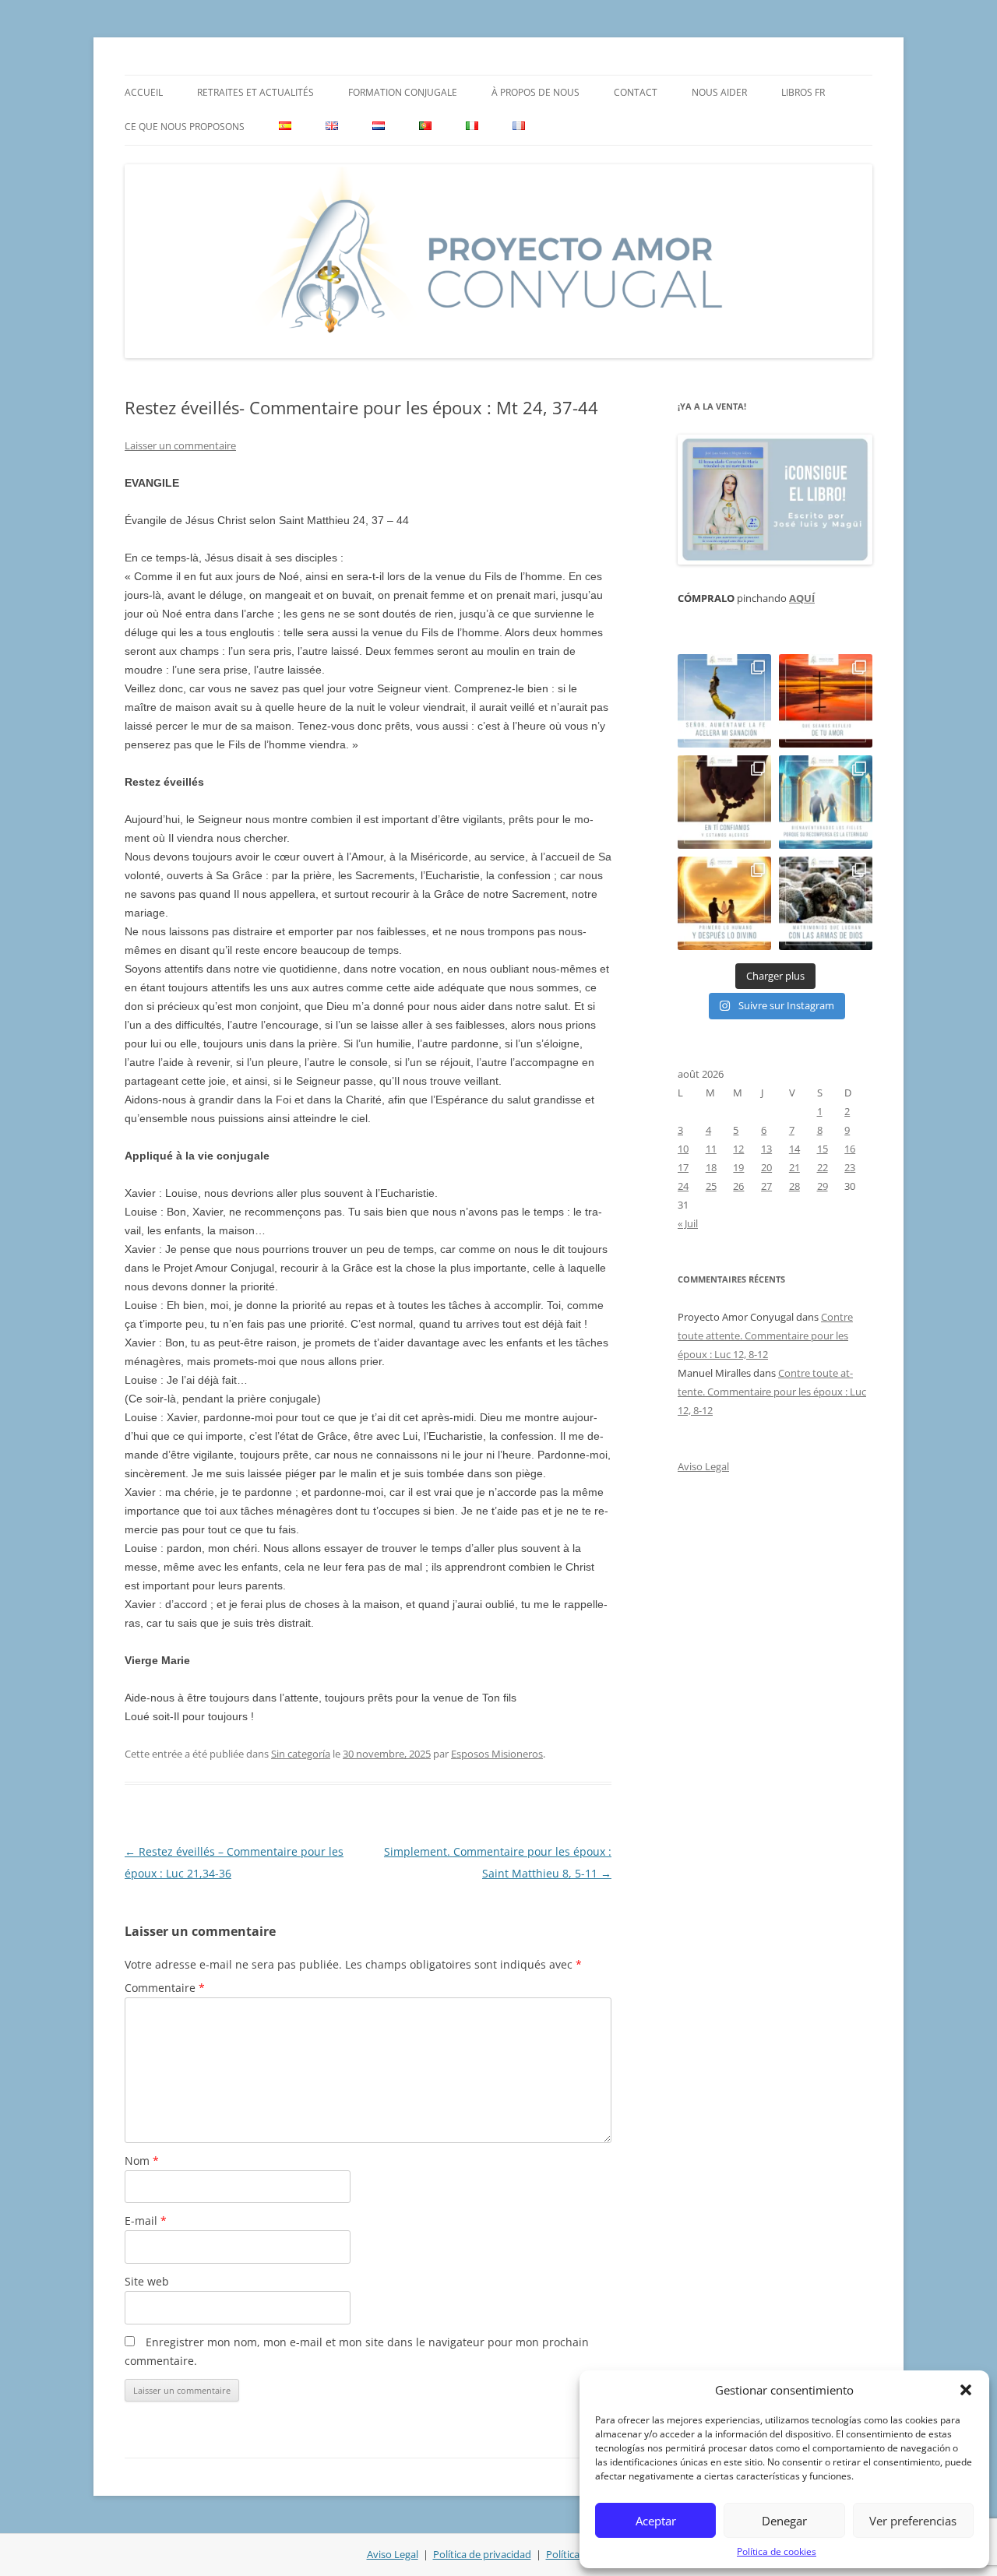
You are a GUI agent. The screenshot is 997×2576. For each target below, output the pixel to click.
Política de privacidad (482, 2554)
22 (823, 1167)
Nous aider (719, 92)
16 (850, 1149)
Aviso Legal (703, 1466)
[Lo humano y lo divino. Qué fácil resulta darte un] (724, 903)
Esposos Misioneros (497, 1754)
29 (823, 1186)
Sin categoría (301, 1754)
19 (738, 1167)
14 (794, 1149)
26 (738, 1186)
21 (794, 1167)
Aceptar (656, 2521)
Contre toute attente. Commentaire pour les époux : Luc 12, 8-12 (765, 1336)
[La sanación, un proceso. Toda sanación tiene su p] (724, 701)
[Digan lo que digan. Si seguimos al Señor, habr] (826, 802)
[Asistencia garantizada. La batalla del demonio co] (826, 903)
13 (766, 1149)
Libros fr (803, 92)
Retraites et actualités (255, 92)
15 (823, 1149)
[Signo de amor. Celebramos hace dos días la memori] (724, 802)
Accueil (144, 92)
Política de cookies (777, 2551)
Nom (142, 2161)
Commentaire (165, 1988)
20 (766, 1167)
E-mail (146, 2221)
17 (683, 1167)
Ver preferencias (913, 2521)
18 (711, 1167)
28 (794, 1186)
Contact (636, 92)
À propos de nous (535, 92)
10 (683, 1149)
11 (711, 1149)
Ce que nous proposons (185, 127)
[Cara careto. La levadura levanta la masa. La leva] (826, 701)
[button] (966, 2390)
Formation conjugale (403, 92)
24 (683, 1186)
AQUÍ (802, 598)
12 (738, 1149)
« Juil (688, 1223)
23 (850, 1167)
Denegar (784, 2521)
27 (766, 1186)
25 (711, 1186)
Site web (147, 2281)
